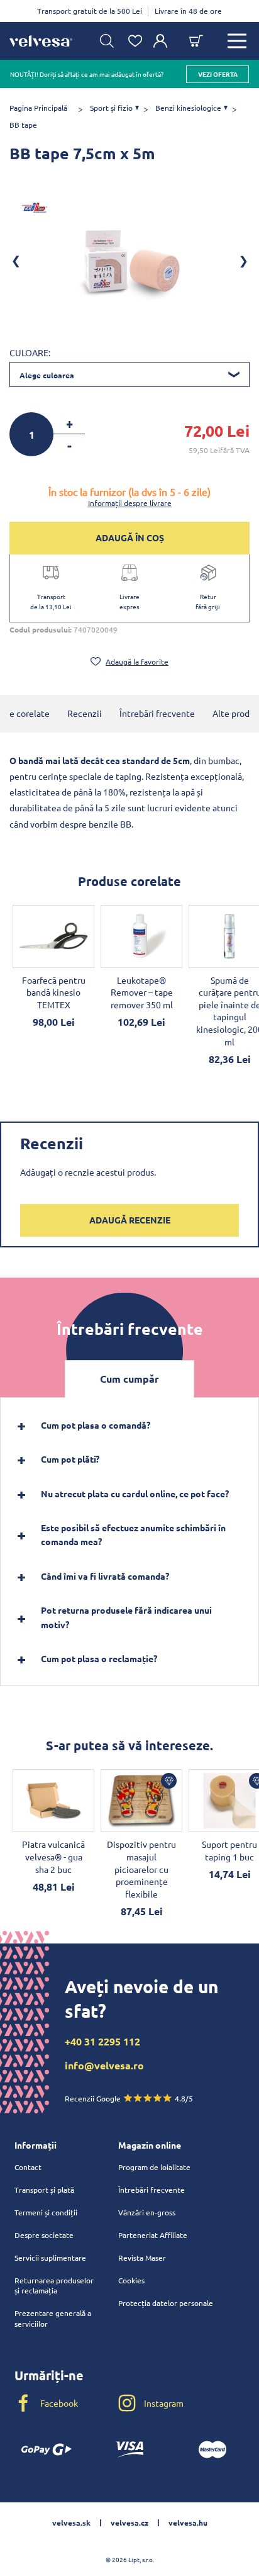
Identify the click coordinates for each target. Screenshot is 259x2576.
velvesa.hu (188, 2523)
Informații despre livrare (130, 503)
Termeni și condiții (46, 2212)
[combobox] (129, 374)
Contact (28, 2167)
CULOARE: (30, 352)
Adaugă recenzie (130, 1220)
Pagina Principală (38, 108)
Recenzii (85, 713)
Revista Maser (142, 2258)
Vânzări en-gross (147, 2212)
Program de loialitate (154, 2167)
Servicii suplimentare (50, 2258)
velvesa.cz (129, 2523)
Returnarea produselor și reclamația (54, 2286)
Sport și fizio (111, 108)
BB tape (23, 125)
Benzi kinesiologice (188, 108)
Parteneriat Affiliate (153, 2235)
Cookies (131, 2280)
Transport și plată (44, 2190)
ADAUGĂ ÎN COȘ (130, 537)
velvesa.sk (71, 2523)
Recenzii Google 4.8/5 (129, 2098)
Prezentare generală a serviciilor (53, 2318)
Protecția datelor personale (166, 2303)
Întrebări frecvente (157, 713)
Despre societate (44, 2235)
